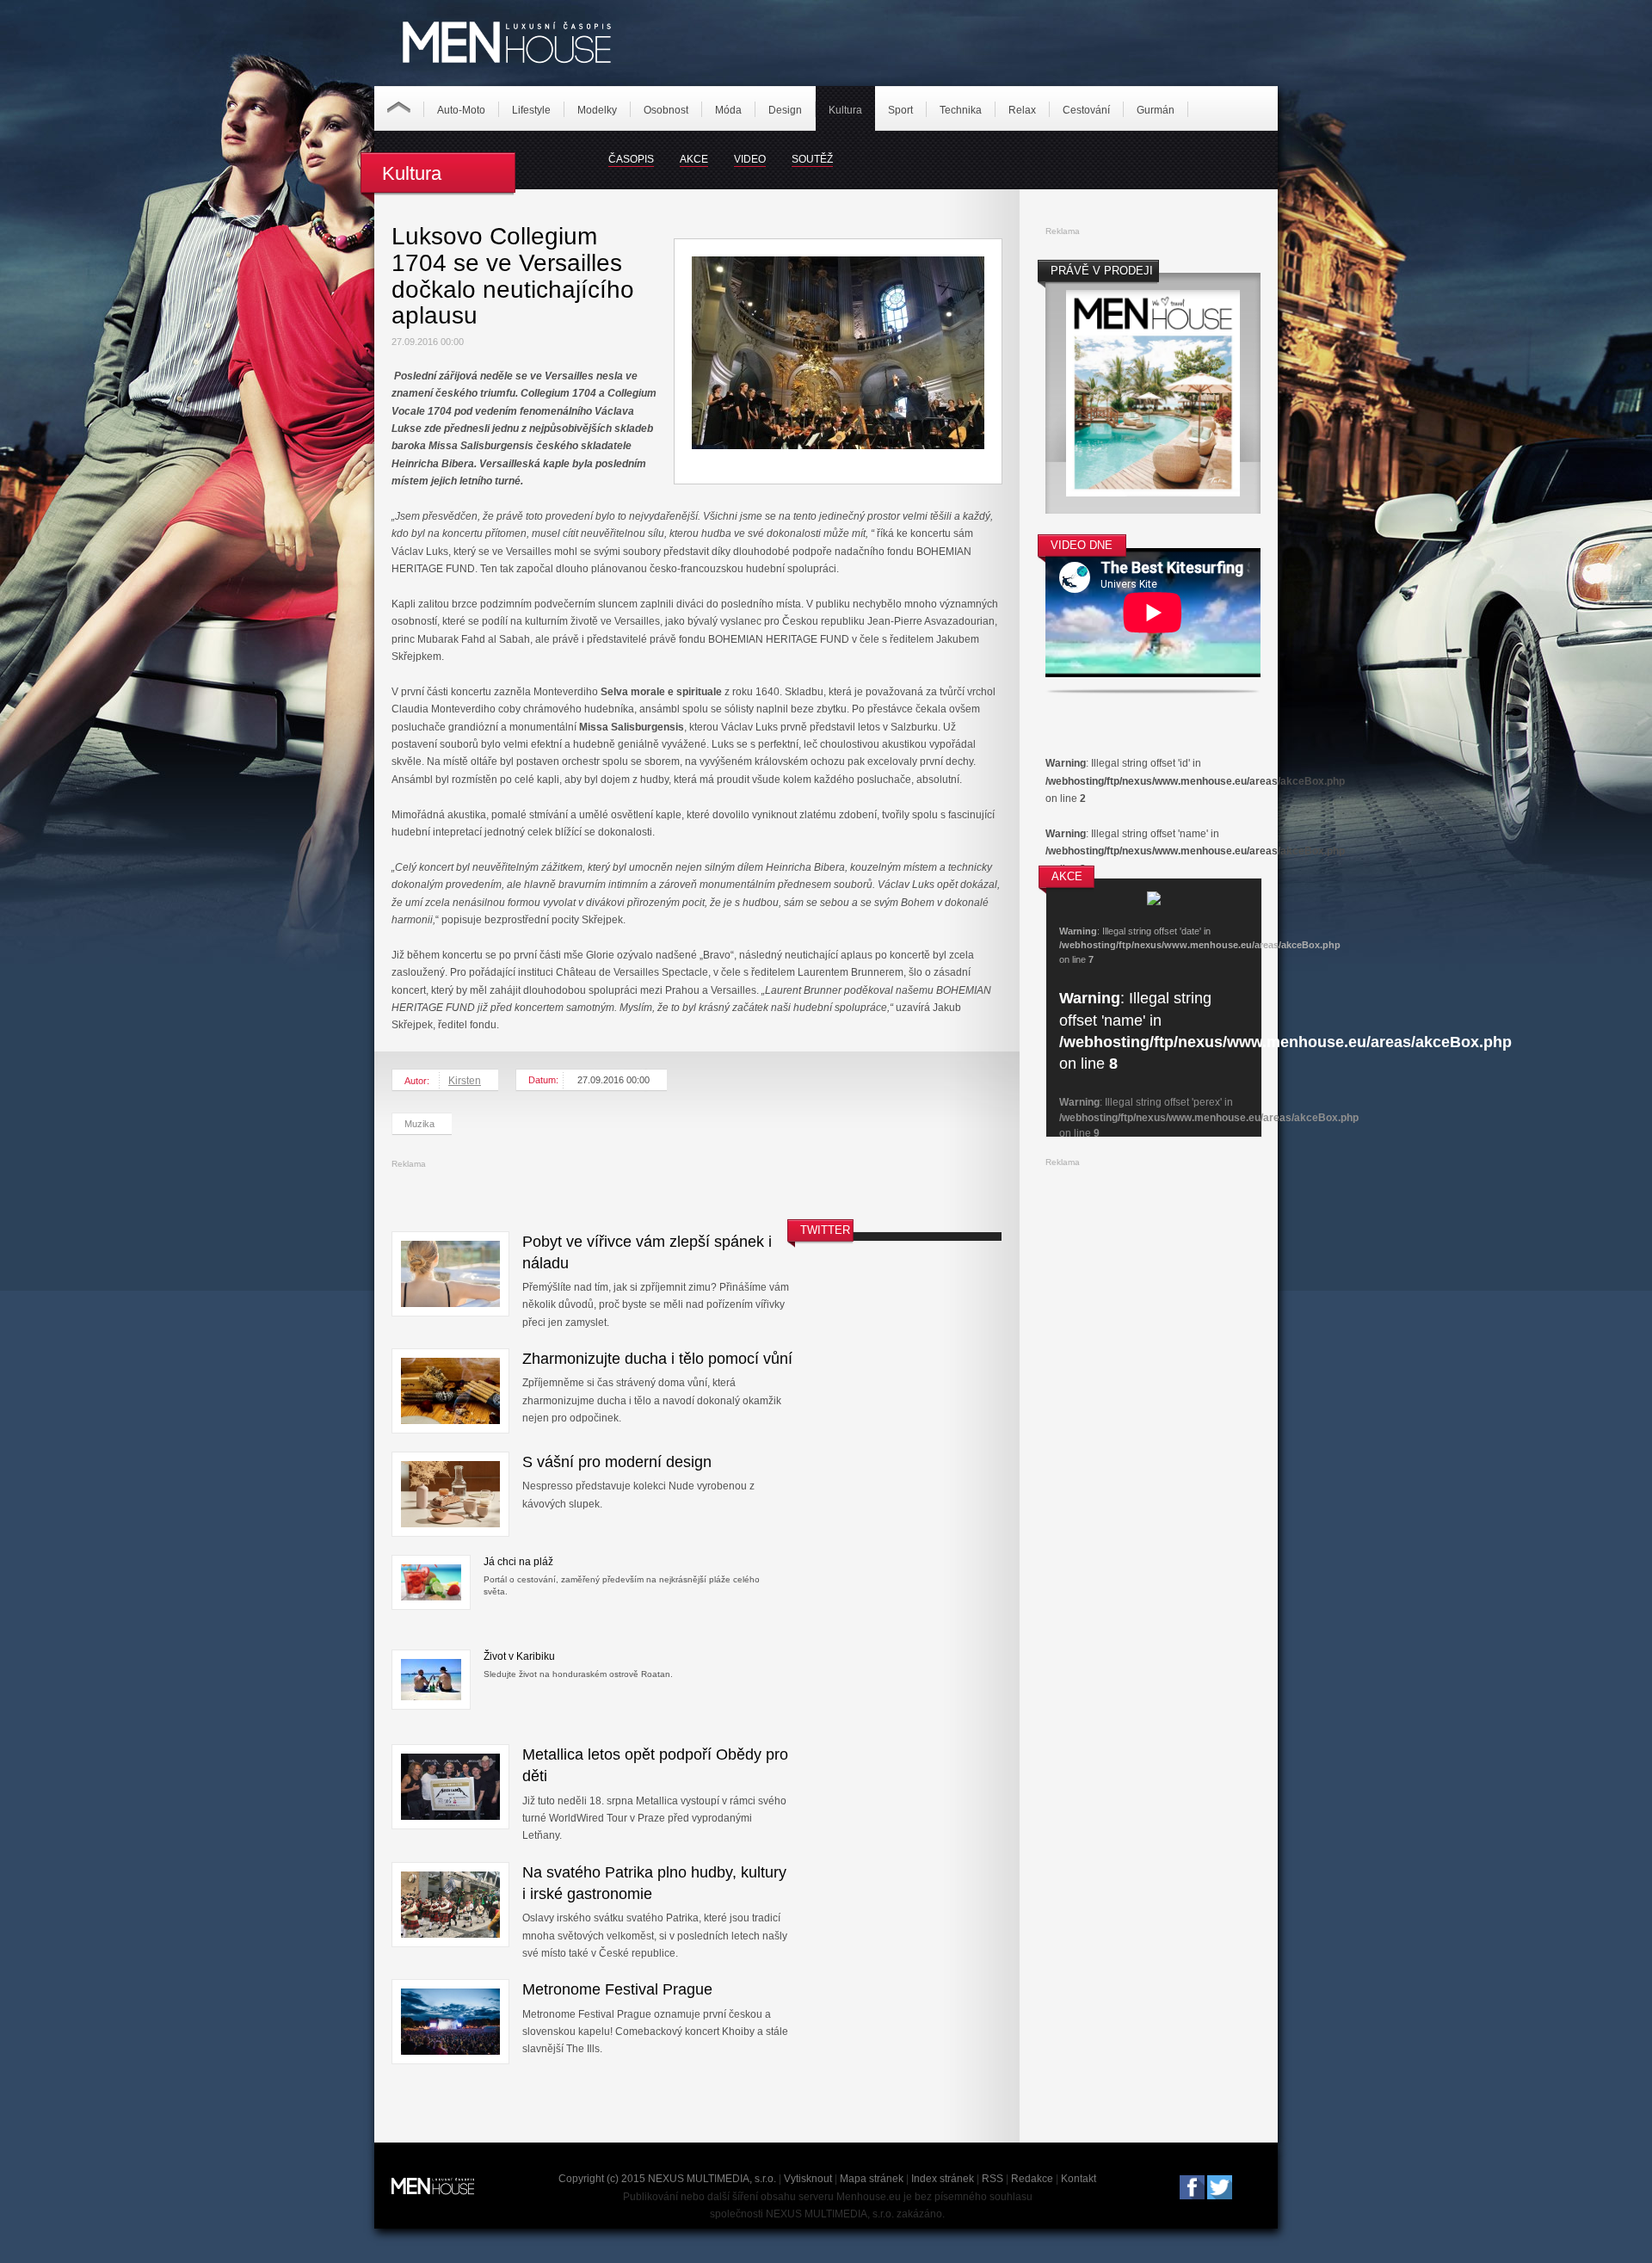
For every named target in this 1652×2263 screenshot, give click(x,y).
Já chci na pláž (518, 1562)
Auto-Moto (461, 110)
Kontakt (1079, 2179)
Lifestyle (531, 110)
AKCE (694, 159)
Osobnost (666, 110)
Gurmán (1156, 110)
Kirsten (465, 1081)
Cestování (1086, 110)
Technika (961, 110)
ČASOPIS (631, 159)
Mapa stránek (872, 2179)
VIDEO (750, 159)
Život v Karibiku (519, 1656)
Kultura (845, 110)
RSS (992, 2179)
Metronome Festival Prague (617, 1989)
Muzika (419, 1124)
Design (785, 110)
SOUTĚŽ (812, 159)
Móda (728, 110)
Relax (1022, 110)
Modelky (597, 110)
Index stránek (943, 2179)
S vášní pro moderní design (617, 1462)
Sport (900, 110)
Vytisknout (808, 2179)
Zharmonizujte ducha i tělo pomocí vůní (657, 1359)
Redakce (1032, 2179)
